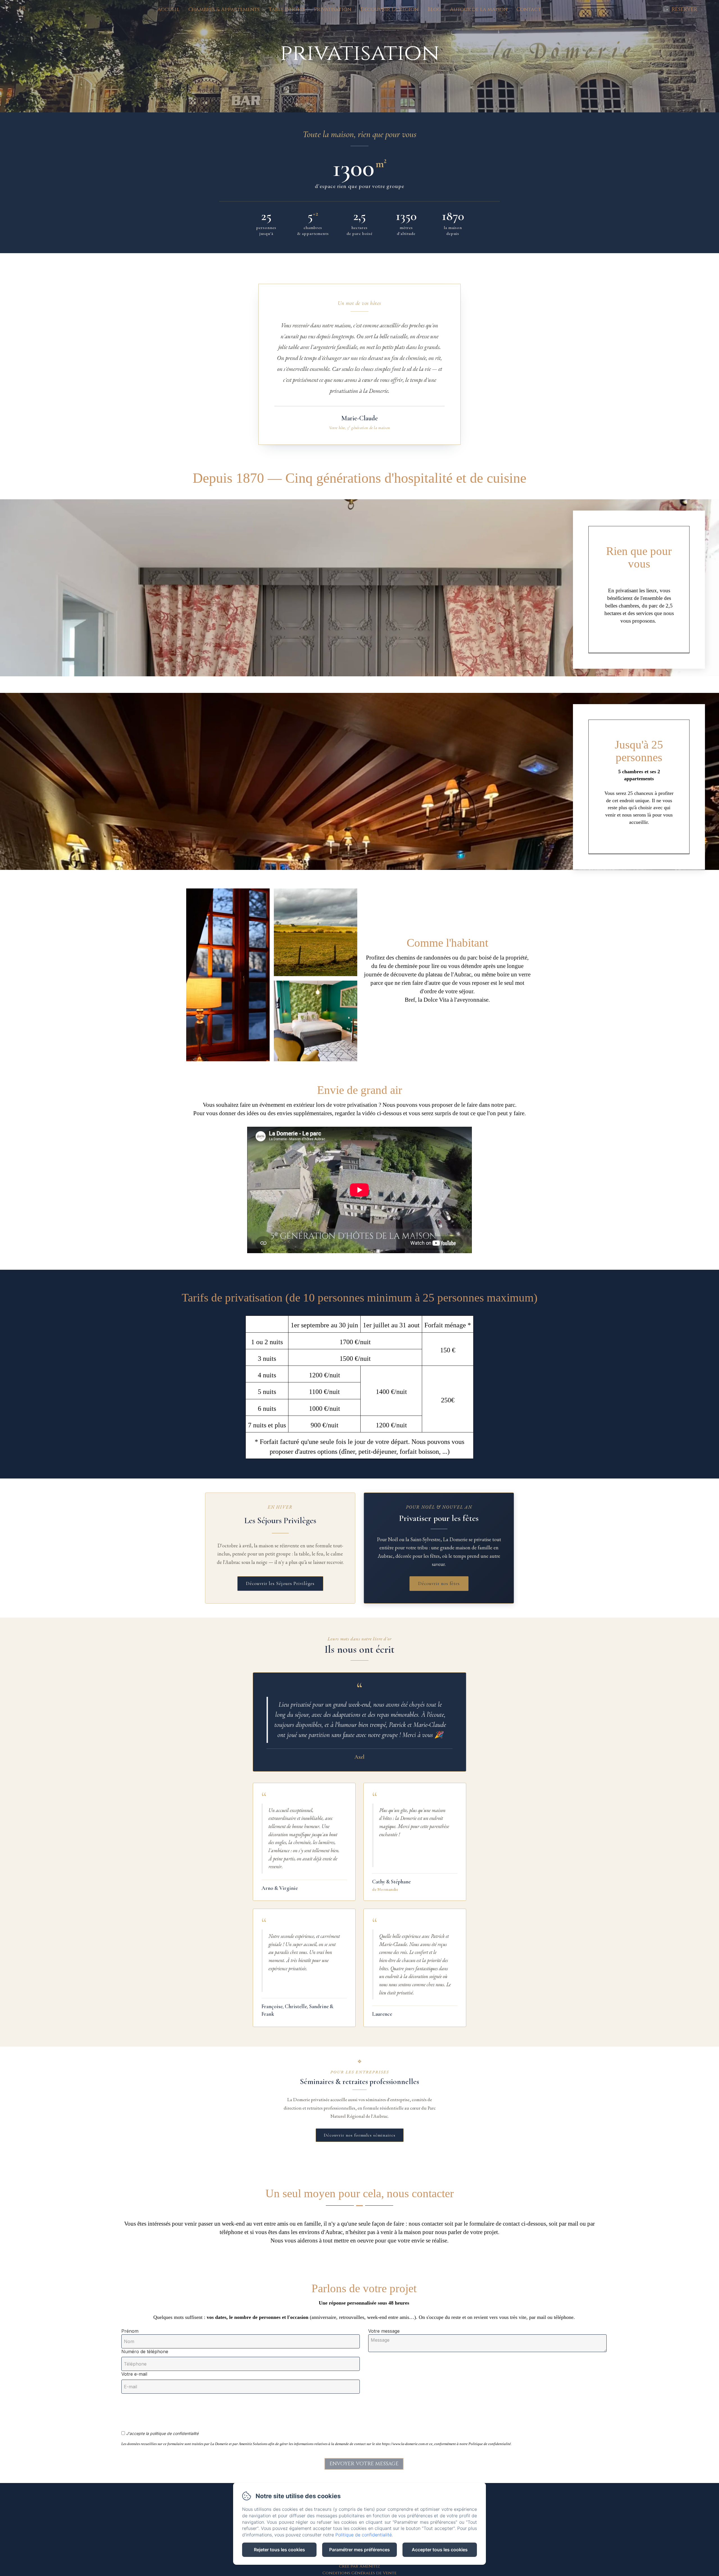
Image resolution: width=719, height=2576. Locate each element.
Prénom (130, 2331)
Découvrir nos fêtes (439, 1583)
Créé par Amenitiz (359, 2566)
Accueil (168, 9)
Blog (434, 9)
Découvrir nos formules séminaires (360, 2135)
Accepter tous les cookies (440, 2550)
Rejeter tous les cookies (279, 2550)
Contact (529, 9)
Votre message (384, 2331)
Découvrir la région (389, 9)
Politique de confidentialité (364, 2535)
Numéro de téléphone (145, 2351)
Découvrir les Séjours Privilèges (280, 1583)
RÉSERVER (684, 9)
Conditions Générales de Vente (359, 2573)
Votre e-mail (134, 2374)
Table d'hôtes (287, 9)
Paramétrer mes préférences (359, 2550)
